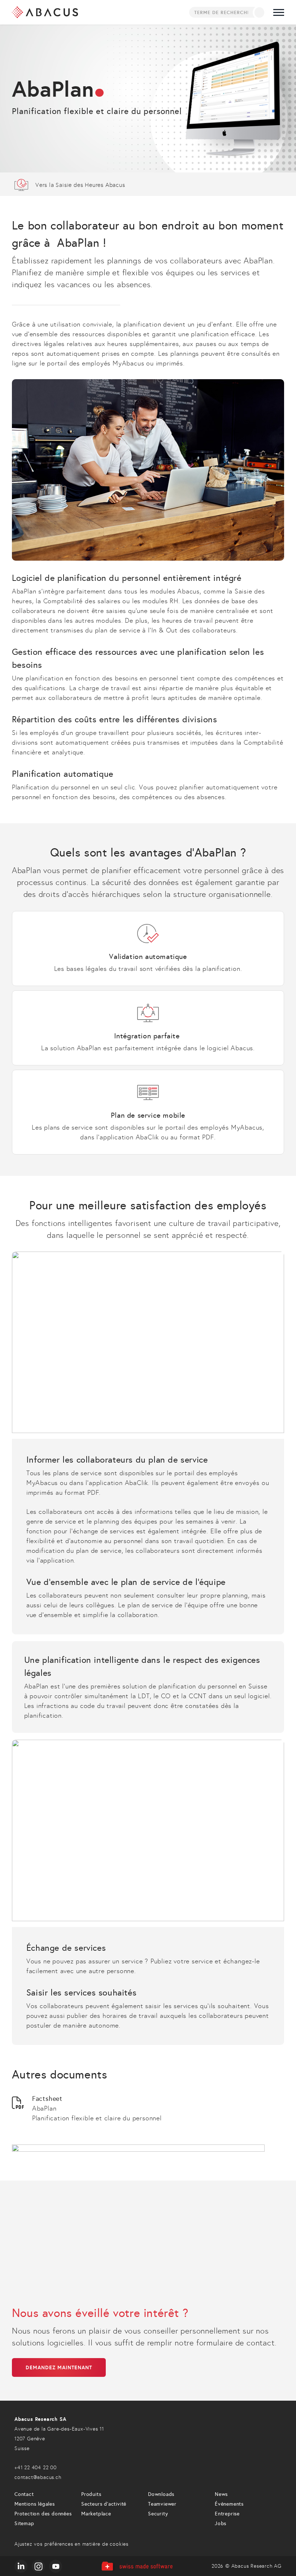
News (221, 2494)
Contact (24, 2494)
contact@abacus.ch (38, 2477)
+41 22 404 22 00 (36, 2468)
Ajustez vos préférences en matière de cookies (71, 2544)
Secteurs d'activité (104, 2504)
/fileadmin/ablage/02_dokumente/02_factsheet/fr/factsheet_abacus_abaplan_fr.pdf (148, 2109)
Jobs (221, 2524)
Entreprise (227, 2514)
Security (158, 2514)
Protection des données (43, 2514)
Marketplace (96, 2514)
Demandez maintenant (59, 2367)
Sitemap (24, 2524)
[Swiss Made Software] (137, 2566)
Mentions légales (35, 2504)
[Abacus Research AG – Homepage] (45, 12)
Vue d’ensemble (148, 184)
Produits (91, 2494)
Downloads (161, 2494)
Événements (229, 2504)
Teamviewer (162, 2504)
